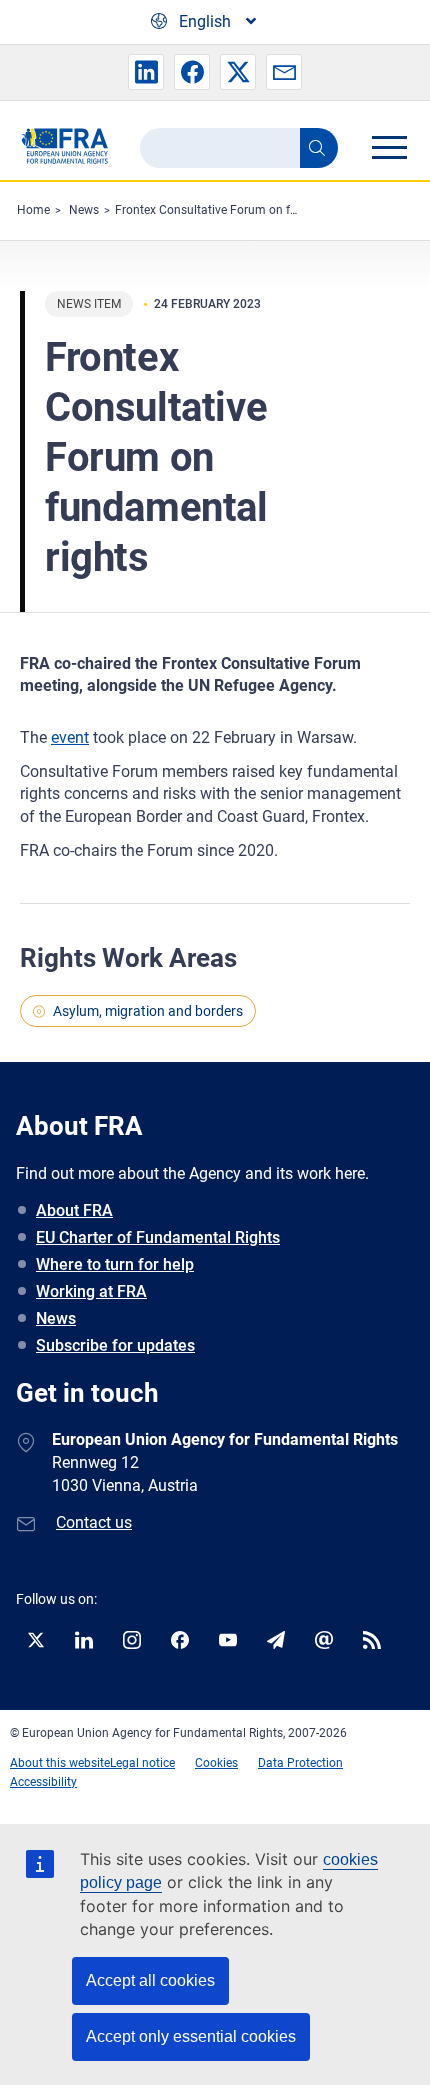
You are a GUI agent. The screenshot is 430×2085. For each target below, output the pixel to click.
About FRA (74, 1210)
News (84, 210)
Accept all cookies (150, 1980)
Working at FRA (91, 1291)
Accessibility (43, 1782)
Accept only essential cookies (191, 2036)
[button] (146, 72)
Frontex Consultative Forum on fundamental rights (252, 210)
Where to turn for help (115, 1264)
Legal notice (142, 1763)
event (70, 737)
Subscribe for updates (115, 1345)
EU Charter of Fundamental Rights (158, 1237)
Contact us (94, 1522)
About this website (60, 1763)
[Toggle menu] (389, 147)
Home (33, 210)
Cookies (216, 1763)
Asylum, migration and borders (148, 1011)
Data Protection (300, 1763)
